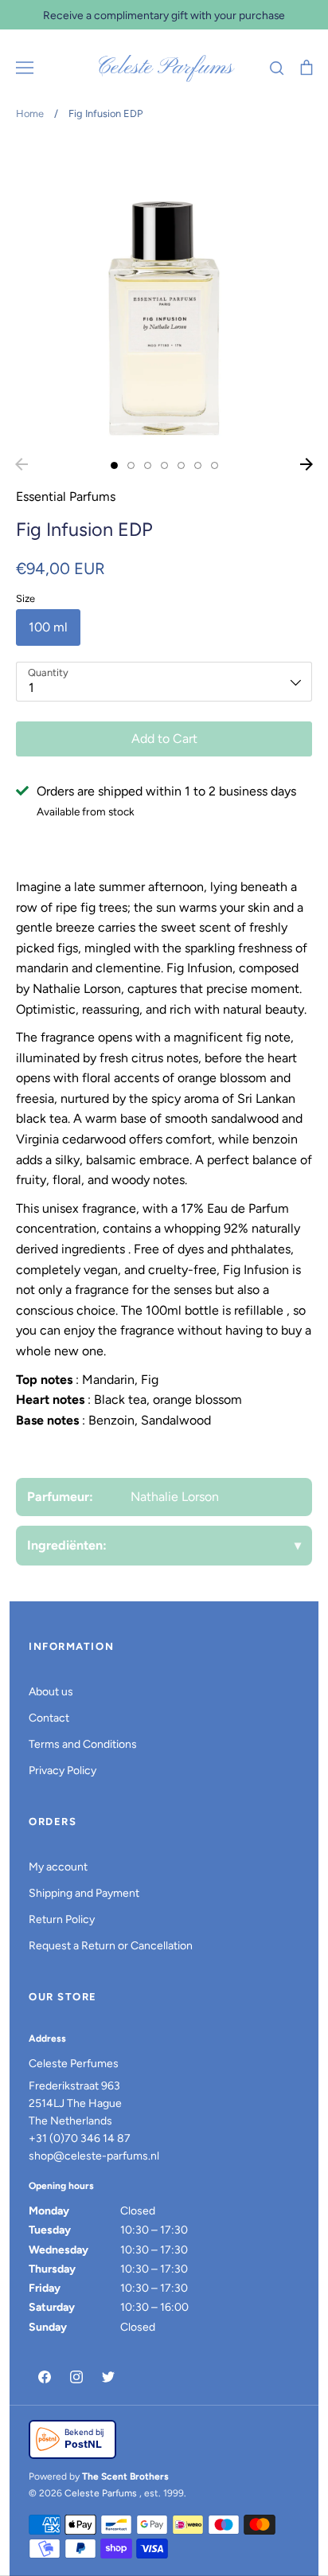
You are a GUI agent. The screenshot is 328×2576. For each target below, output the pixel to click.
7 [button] (215, 465)
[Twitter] (108, 2377)
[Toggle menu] (25, 68)
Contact (49, 1718)
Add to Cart (164, 739)
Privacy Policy (62, 1771)
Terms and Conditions (83, 1744)
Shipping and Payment (84, 1893)
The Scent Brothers (125, 2476)
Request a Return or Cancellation (111, 1946)
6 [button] (198, 465)
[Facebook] (45, 2377)
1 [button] (114, 465)
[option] (164, 295)
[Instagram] (76, 2377)
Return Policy (62, 1919)
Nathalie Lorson (175, 1497)
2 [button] (131, 465)
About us (51, 1692)
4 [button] (164, 465)
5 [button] (181, 465)
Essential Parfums (66, 496)
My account (58, 1867)
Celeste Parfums (164, 68)
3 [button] (148, 465)
